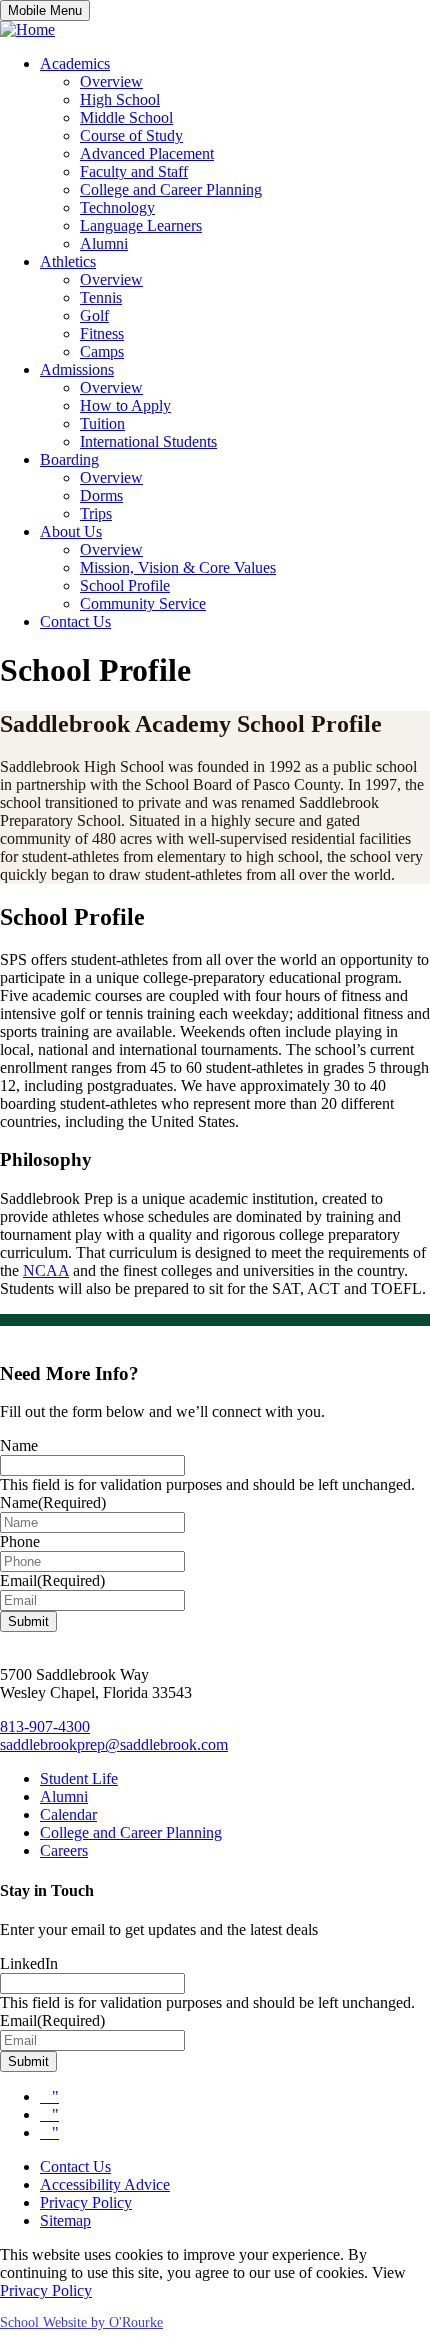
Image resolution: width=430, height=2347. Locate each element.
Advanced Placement (147, 153)
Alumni (104, 243)
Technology (117, 207)
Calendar (68, 1814)
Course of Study (131, 135)
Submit (28, 1621)
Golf (94, 315)
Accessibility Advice (105, 2184)
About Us (71, 531)
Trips (96, 513)
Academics (75, 63)
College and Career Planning (171, 189)
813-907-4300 (45, 1726)
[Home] (27, 29)
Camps (102, 351)
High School (120, 99)
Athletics (68, 261)
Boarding (69, 459)
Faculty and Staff (134, 171)
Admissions (77, 369)
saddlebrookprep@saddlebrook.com (114, 1744)
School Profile (125, 585)
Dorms (101, 495)
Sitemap (65, 2220)
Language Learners (141, 225)
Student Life (79, 1778)
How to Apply (125, 405)
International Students (148, 441)
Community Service (143, 603)
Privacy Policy (86, 2202)
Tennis (101, 297)
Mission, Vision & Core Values (178, 567)
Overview (111, 81)
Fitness (102, 333)
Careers (64, 1850)
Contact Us (75, 621)
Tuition (102, 423)
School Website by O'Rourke (81, 2322)
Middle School (126, 117)
